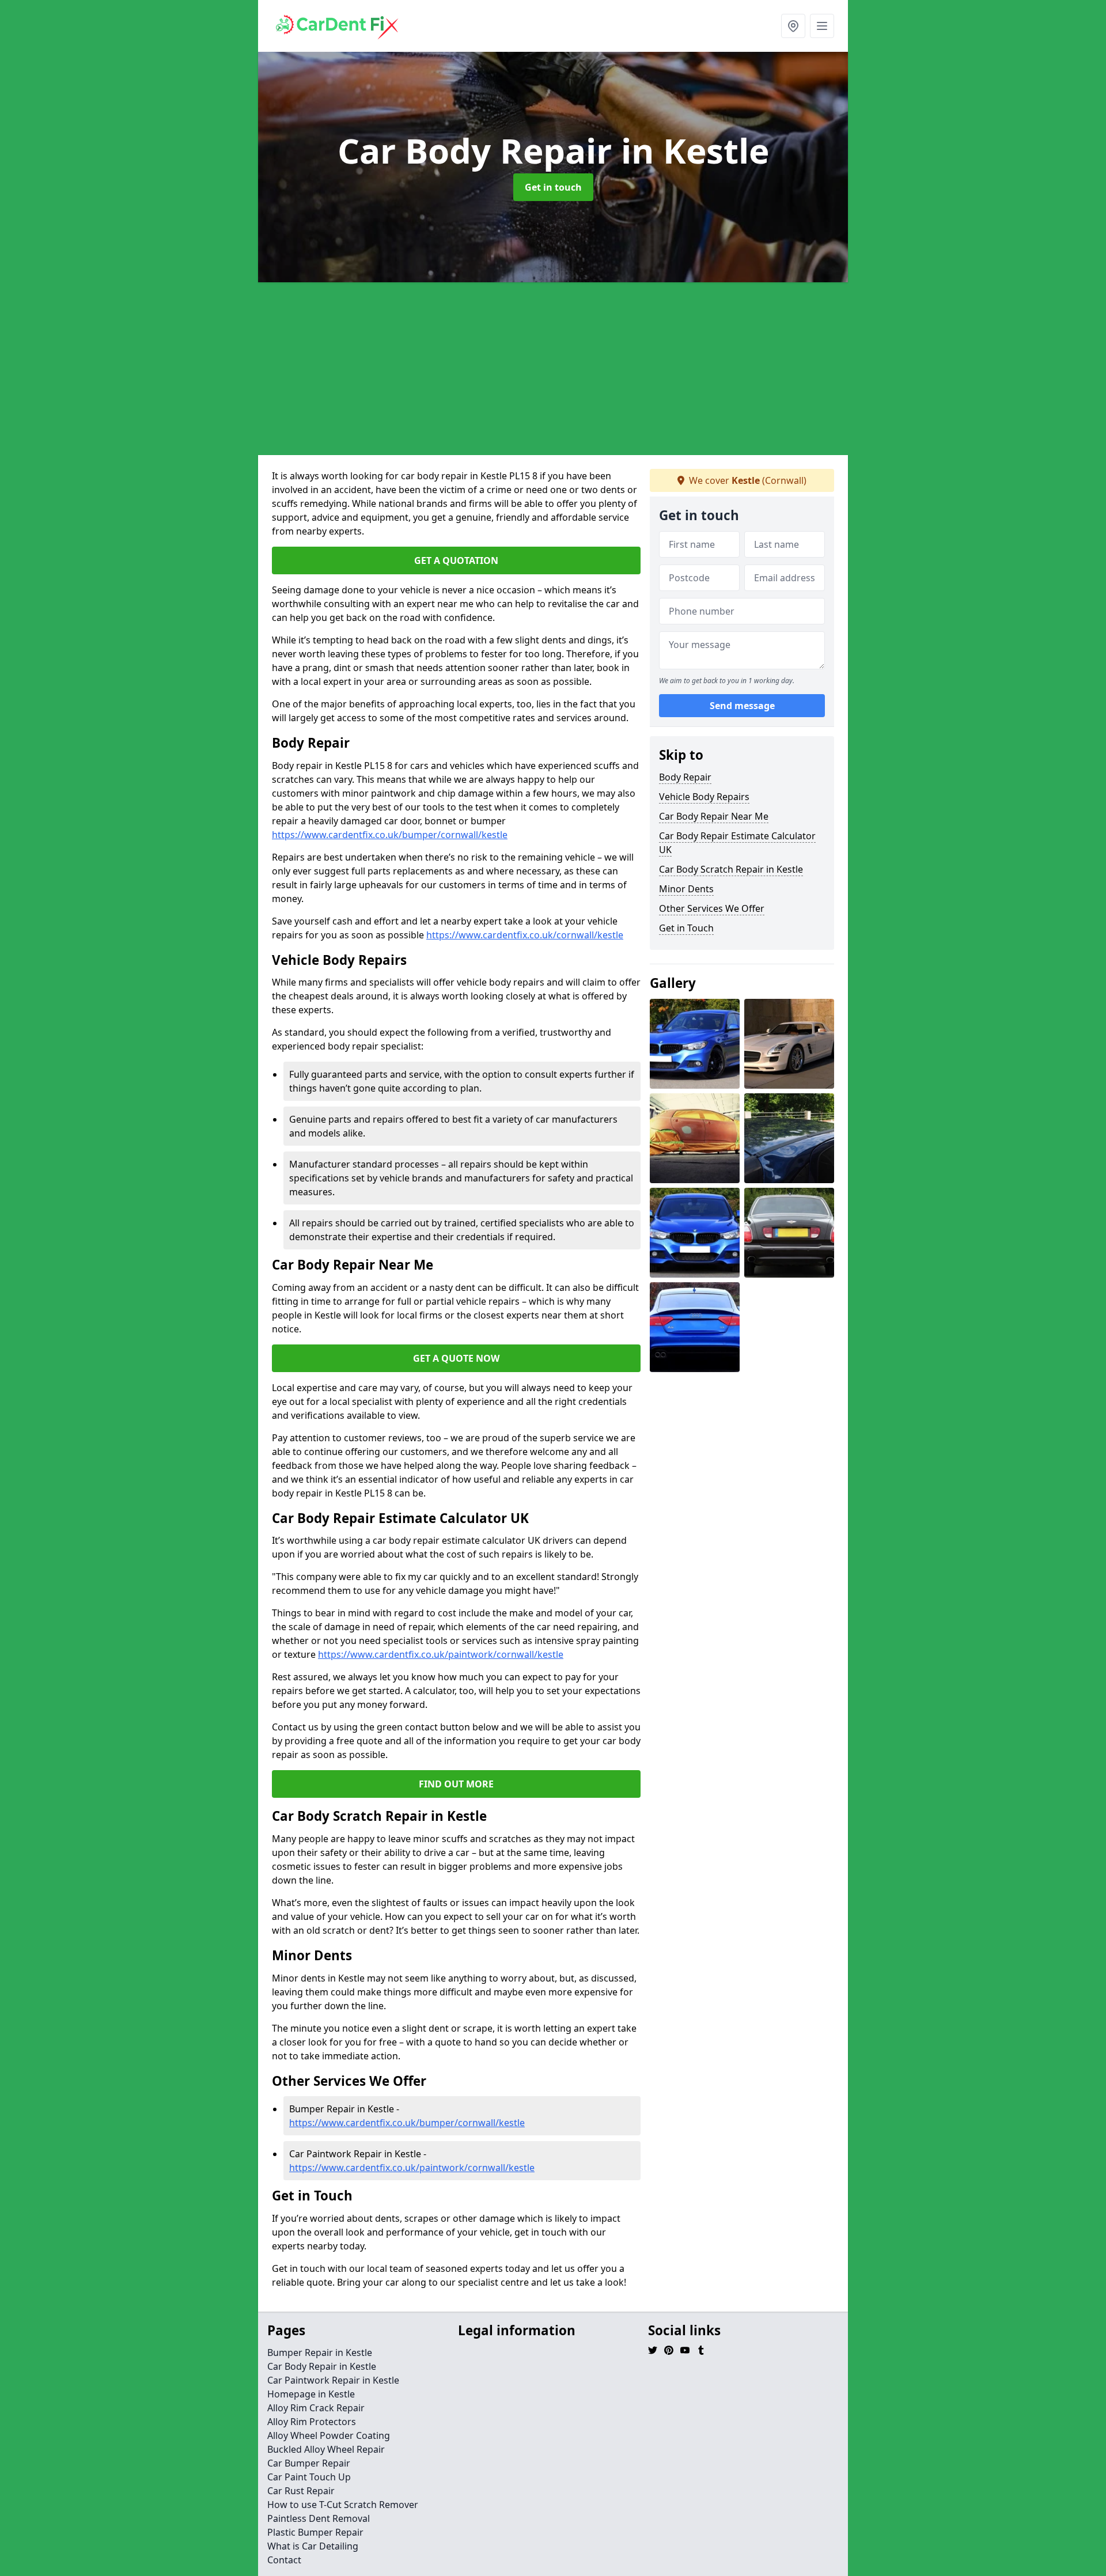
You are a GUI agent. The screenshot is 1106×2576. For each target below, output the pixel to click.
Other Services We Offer (712, 908)
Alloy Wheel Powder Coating (329, 2435)
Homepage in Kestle (311, 2394)
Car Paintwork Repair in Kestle (333, 2380)
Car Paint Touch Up (309, 2477)
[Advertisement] (553, 369)
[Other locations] (793, 26)
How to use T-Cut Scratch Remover (343, 2505)
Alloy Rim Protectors (312, 2422)
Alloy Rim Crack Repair (316, 2408)
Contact (284, 2560)
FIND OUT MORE (456, 1784)
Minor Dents (686, 889)
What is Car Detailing (313, 2546)
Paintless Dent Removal (319, 2518)
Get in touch (553, 187)
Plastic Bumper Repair (315, 2532)
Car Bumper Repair (309, 2463)
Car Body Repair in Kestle (322, 2366)
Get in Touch (686, 928)
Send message (742, 706)
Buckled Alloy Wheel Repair (326, 2449)
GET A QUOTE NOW (456, 1358)
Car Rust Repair (301, 2491)
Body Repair (685, 777)
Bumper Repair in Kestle (320, 2353)
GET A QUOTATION (456, 560)
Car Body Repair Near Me (714, 816)
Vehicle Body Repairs (704, 797)
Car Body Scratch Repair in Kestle (731, 869)
